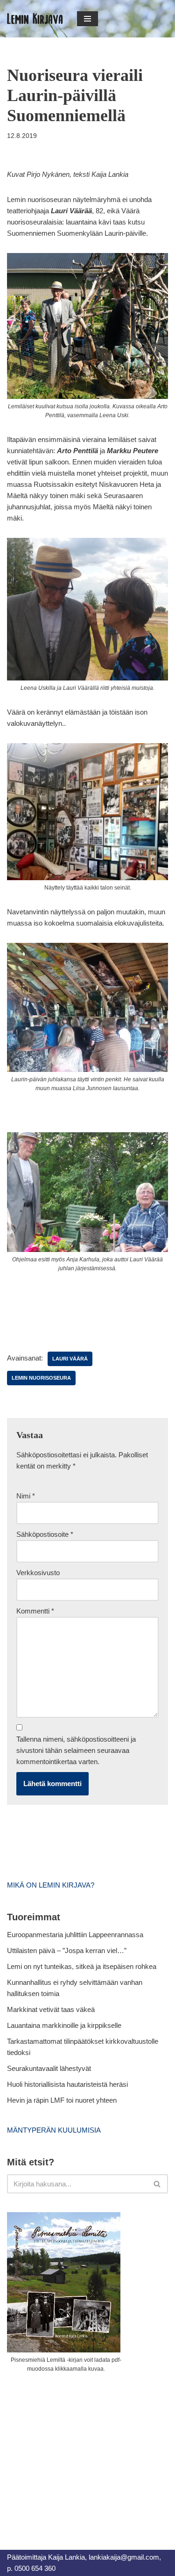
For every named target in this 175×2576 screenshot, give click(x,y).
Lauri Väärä (70, 1359)
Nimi (26, 1496)
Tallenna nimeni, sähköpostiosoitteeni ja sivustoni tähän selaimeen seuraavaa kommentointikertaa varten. (76, 1750)
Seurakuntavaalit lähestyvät (49, 2068)
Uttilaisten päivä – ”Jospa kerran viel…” (68, 1950)
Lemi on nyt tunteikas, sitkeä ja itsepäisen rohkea (82, 1966)
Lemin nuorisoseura (41, 1378)
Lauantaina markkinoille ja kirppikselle (64, 2025)
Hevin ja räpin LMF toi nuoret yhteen (62, 2100)
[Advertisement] (77, 2451)
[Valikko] (87, 19)
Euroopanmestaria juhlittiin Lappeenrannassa (76, 1935)
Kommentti (35, 1611)
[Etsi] (157, 2184)
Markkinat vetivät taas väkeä (51, 2009)
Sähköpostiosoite (45, 1534)
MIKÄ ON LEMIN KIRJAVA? (51, 1885)
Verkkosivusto (38, 1573)
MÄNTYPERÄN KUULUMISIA (54, 2130)
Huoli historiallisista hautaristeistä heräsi (67, 2084)
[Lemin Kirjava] (35, 19)
